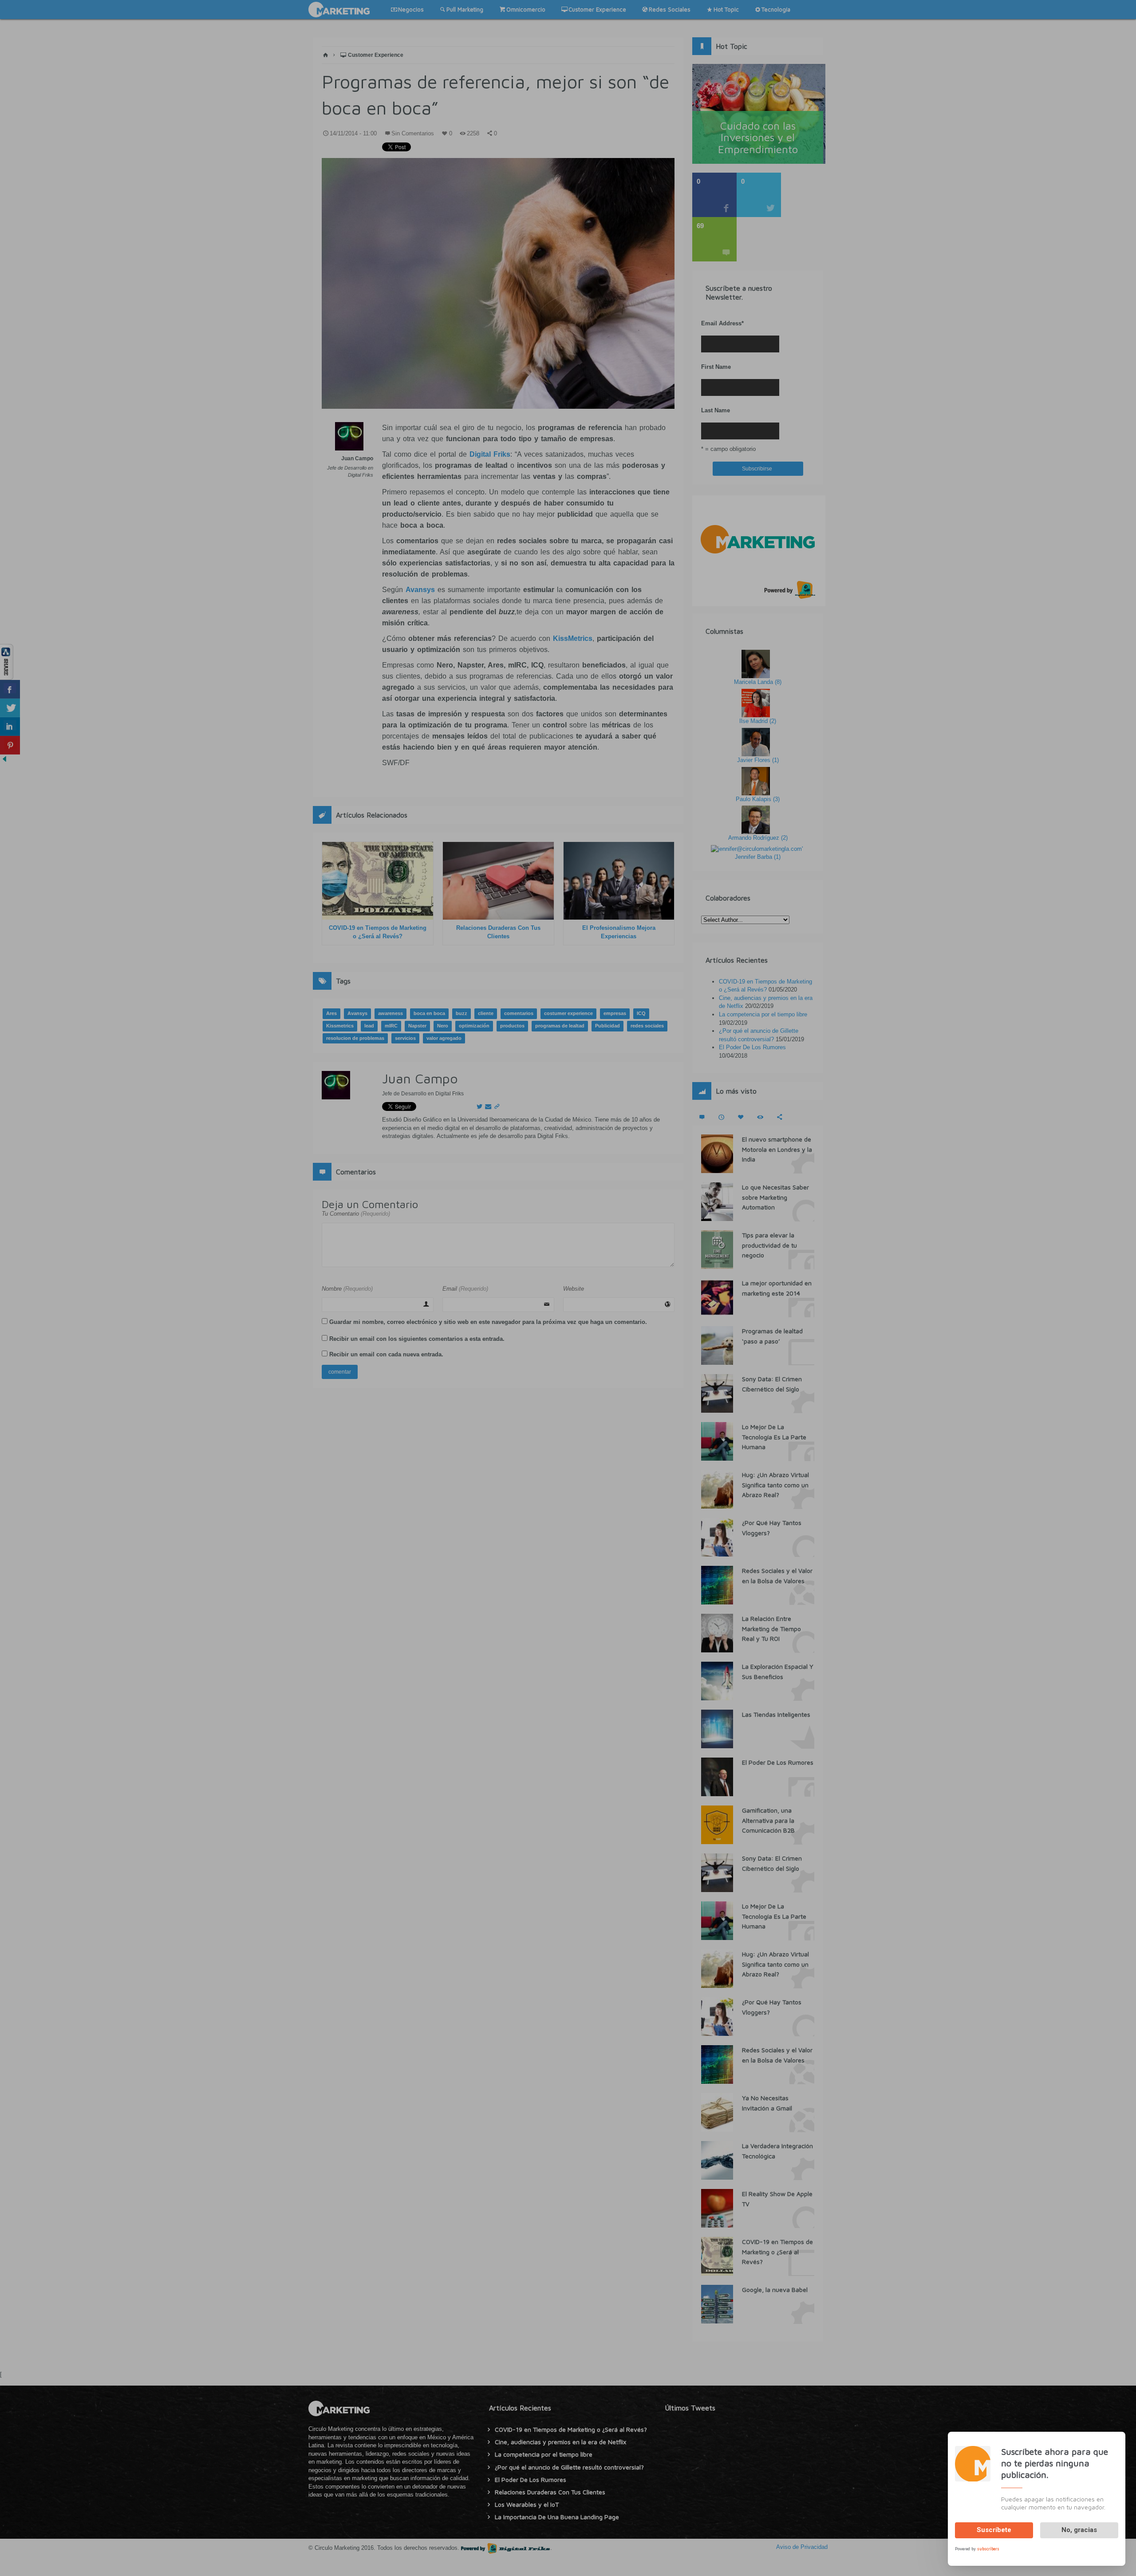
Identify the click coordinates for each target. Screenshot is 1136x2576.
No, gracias (1079, 2530)
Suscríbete (994, 2530)
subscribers (988, 2548)
